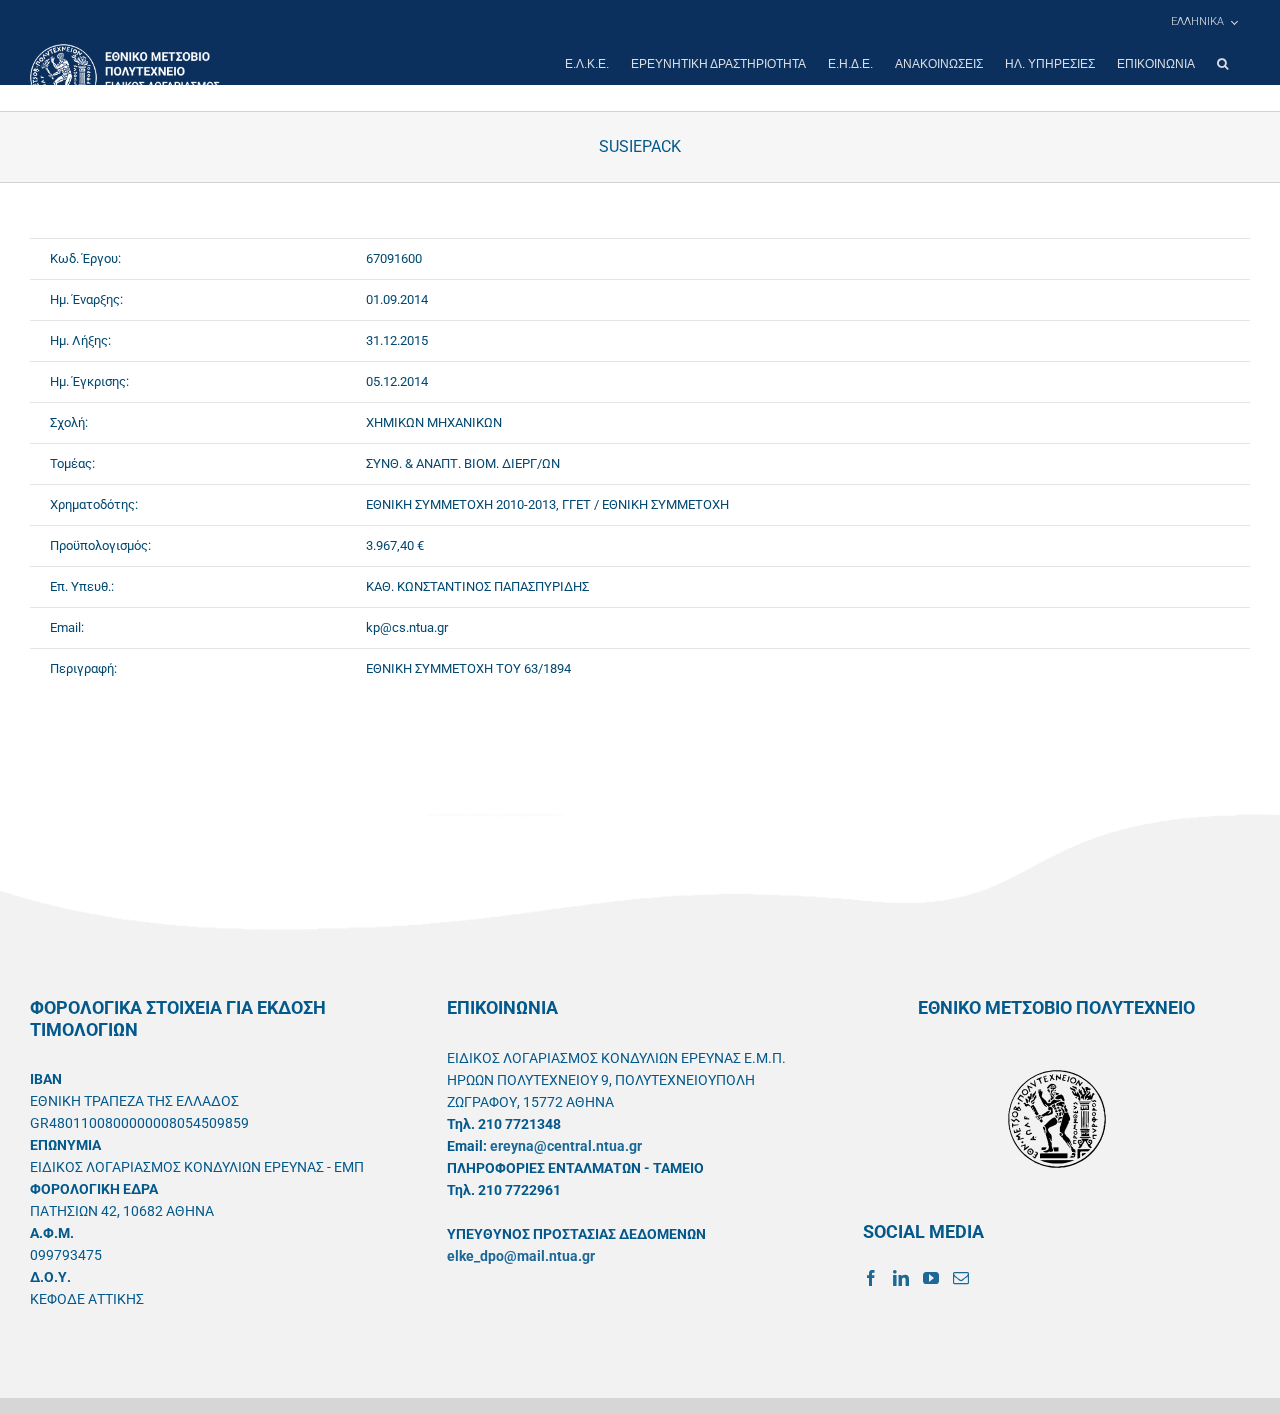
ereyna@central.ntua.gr (566, 1146)
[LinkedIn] (901, 1278)
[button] (1222, 64)
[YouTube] (931, 1278)
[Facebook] (871, 1278)
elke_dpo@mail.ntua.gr (521, 1256)
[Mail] (961, 1278)
